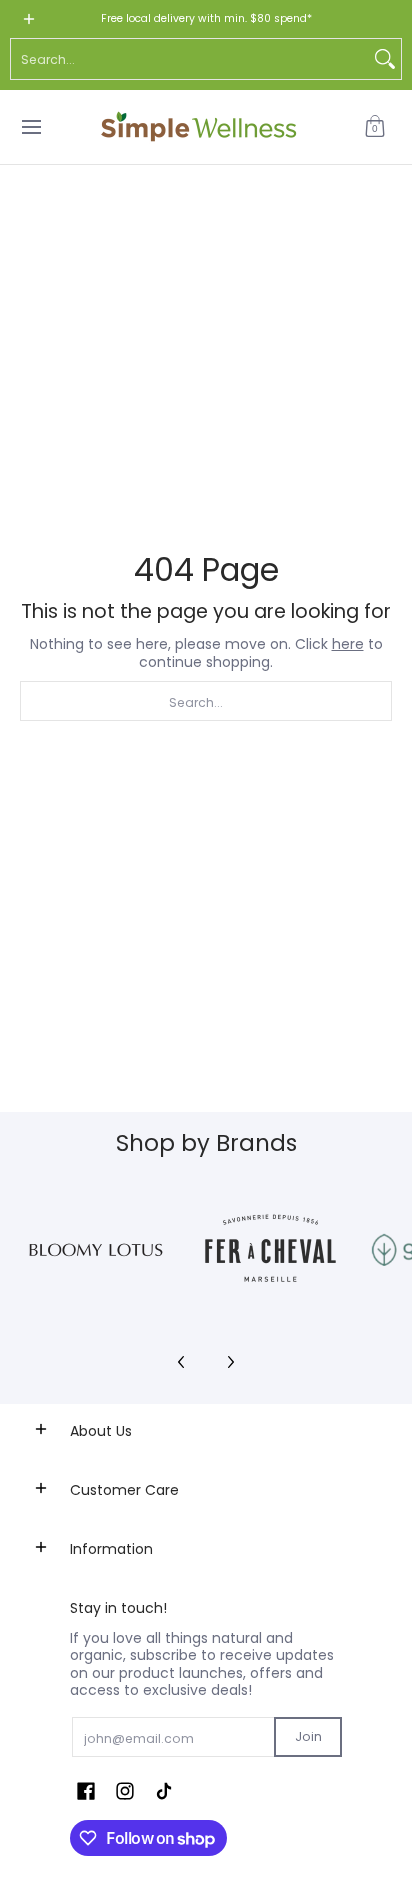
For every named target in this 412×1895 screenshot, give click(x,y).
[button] (375, 127)
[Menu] (30, 127)
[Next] (230, 1362)
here (348, 644)
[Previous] (182, 1362)
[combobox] (190, 59)
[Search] (385, 59)
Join (308, 1736)
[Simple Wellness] (199, 127)
